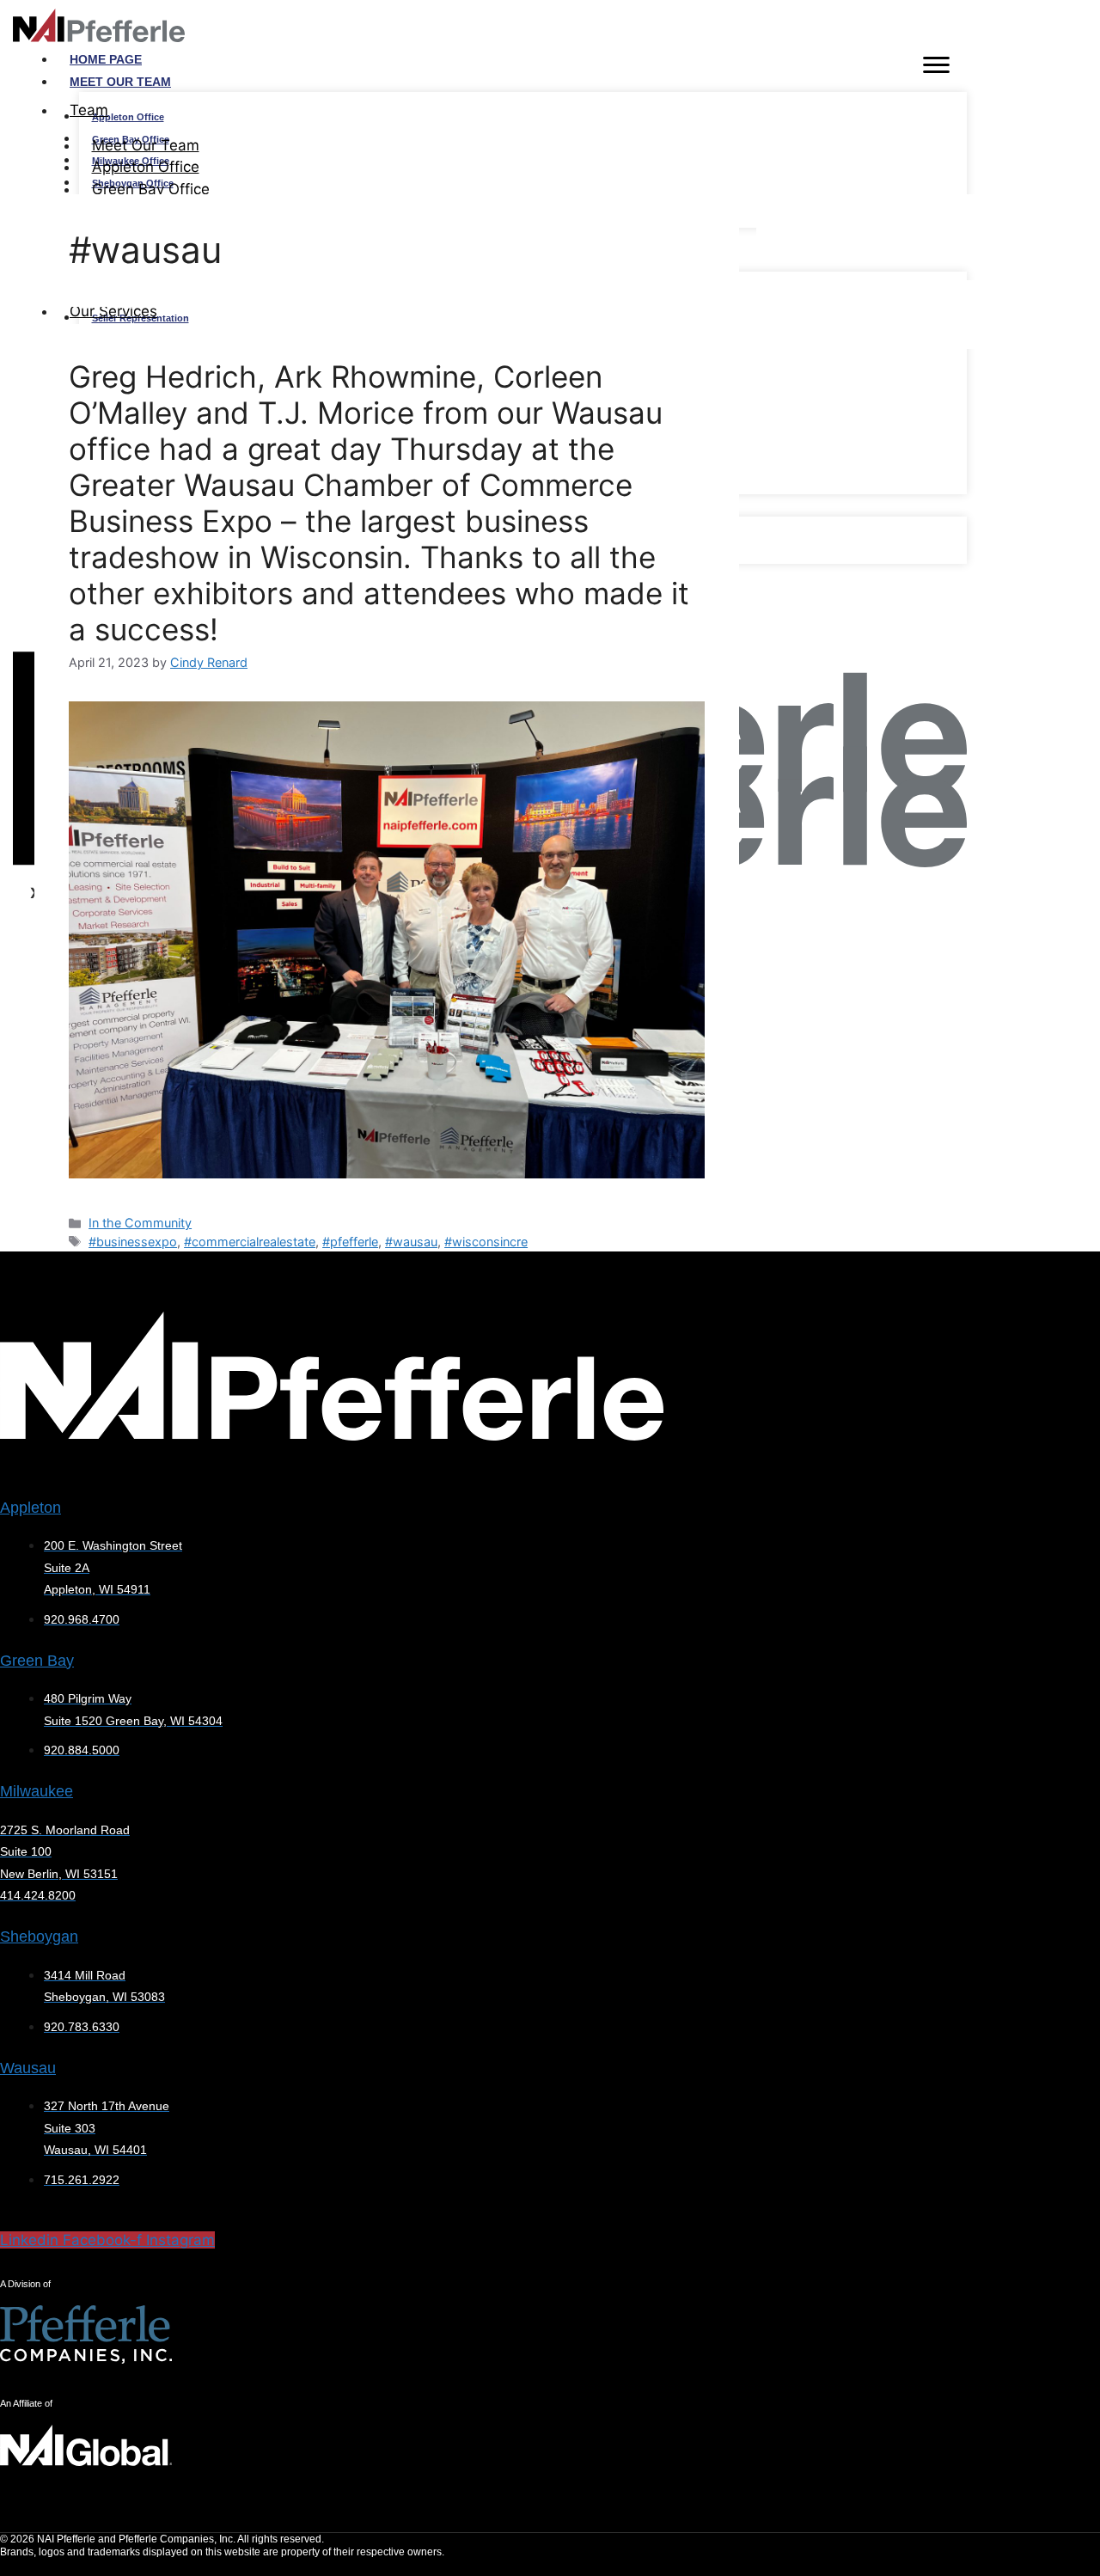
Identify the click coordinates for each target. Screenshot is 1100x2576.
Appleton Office (128, 117)
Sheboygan (39, 1937)
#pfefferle (350, 1242)
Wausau (28, 2068)
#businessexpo (133, 1242)
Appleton (31, 1508)
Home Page (106, 59)
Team (89, 110)
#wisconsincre (486, 1242)
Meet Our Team (120, 82)
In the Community (140, 1223)
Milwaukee (37, 1791)
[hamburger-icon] (936, 68)
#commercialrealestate (250, 1242)
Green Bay (37, 1661)
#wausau (411, 1242)
